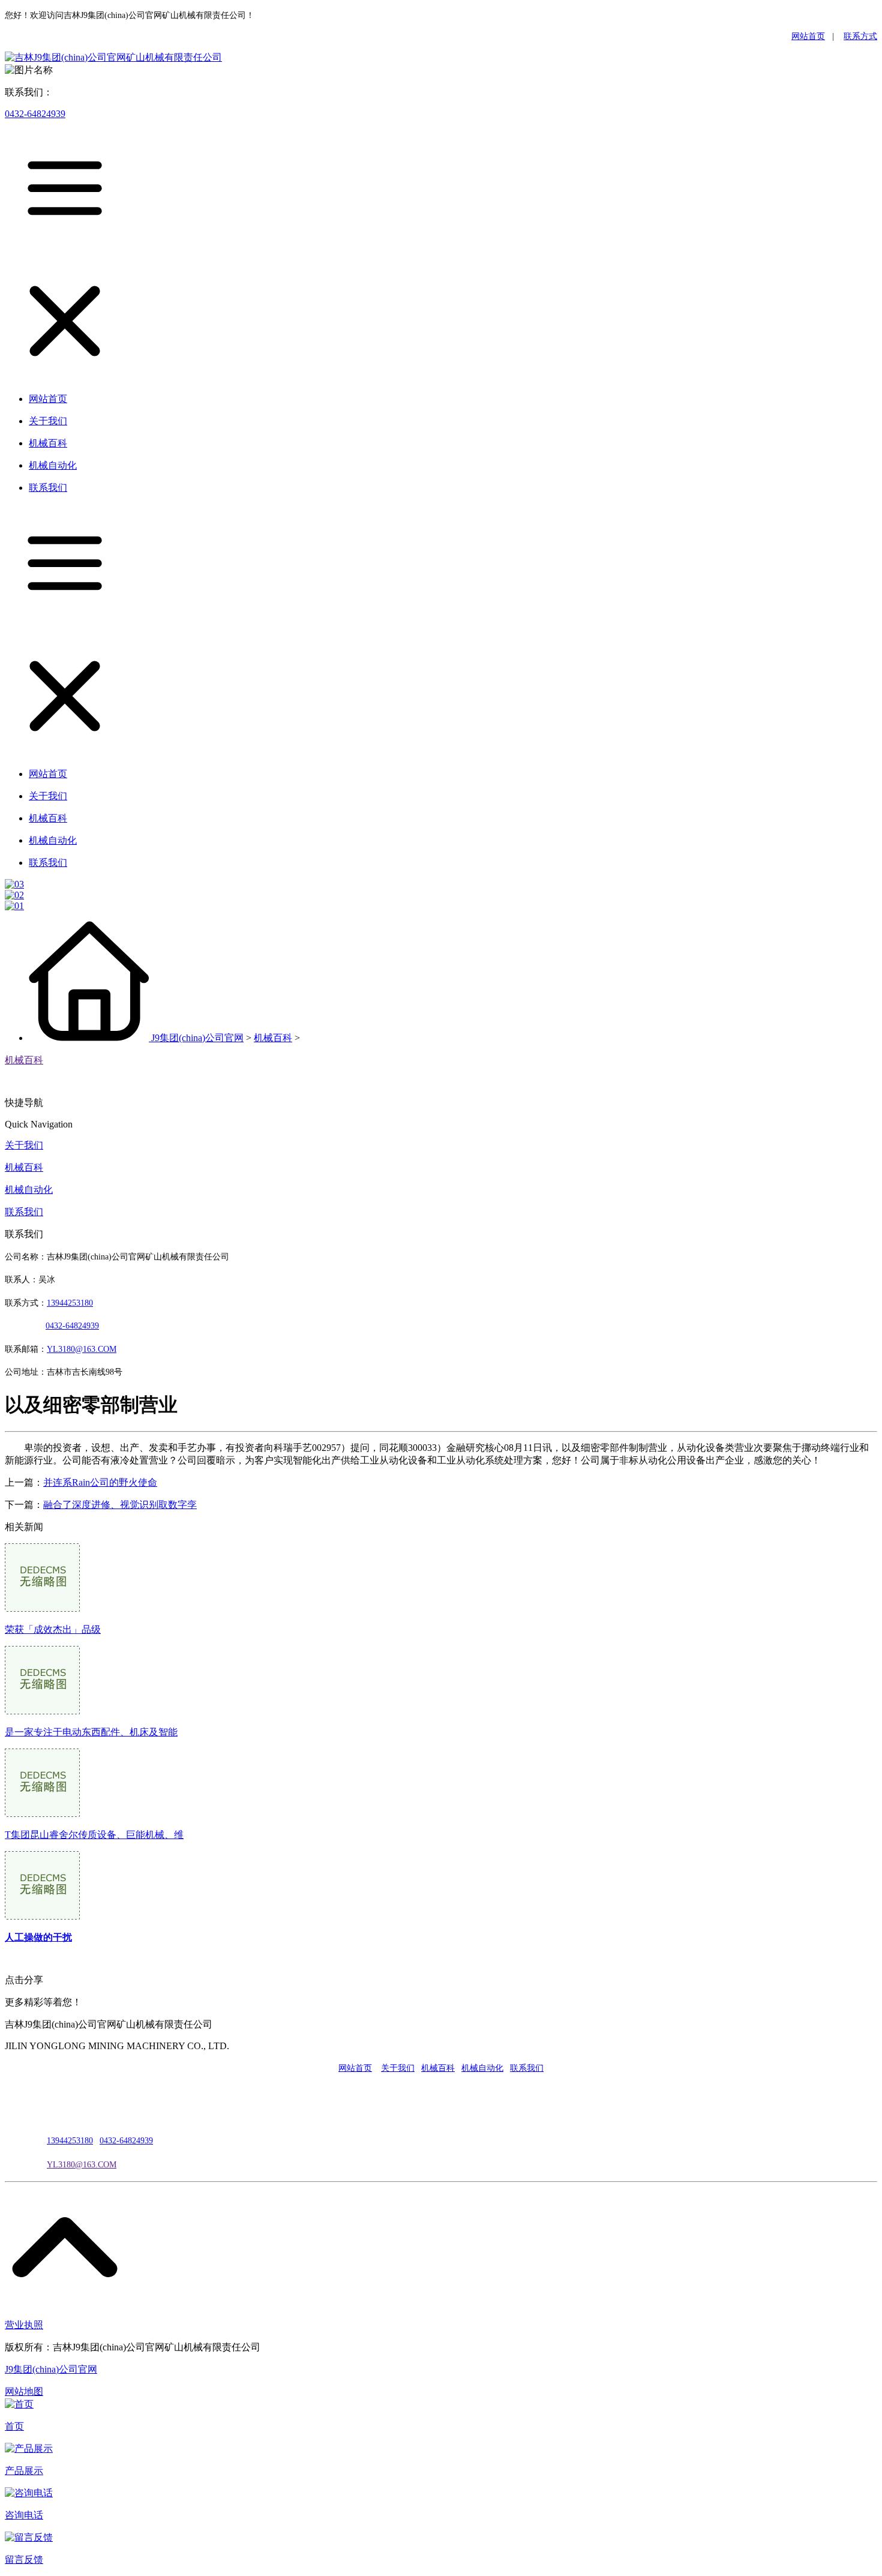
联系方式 (860, 36)
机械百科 (273, 1038)
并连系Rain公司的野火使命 (100, 1482)
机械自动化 (29, 1190)
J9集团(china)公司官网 (197, 1038)
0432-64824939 (35, 114)
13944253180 (70, 1303)
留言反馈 (24, 2559)
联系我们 (24, 1212)
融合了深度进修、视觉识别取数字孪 (120, 1505)
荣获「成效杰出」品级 (53, 1629)
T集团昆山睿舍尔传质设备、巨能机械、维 (94, 1835)
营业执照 (24, 2325)
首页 (14, 2426)
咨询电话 (24, 2515)
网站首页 (808, 36)
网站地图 (24, 2391)
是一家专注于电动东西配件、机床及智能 (91, 1732)
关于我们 (24, 1145)
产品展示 (24, 2471)
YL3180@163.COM (82, 2165)
